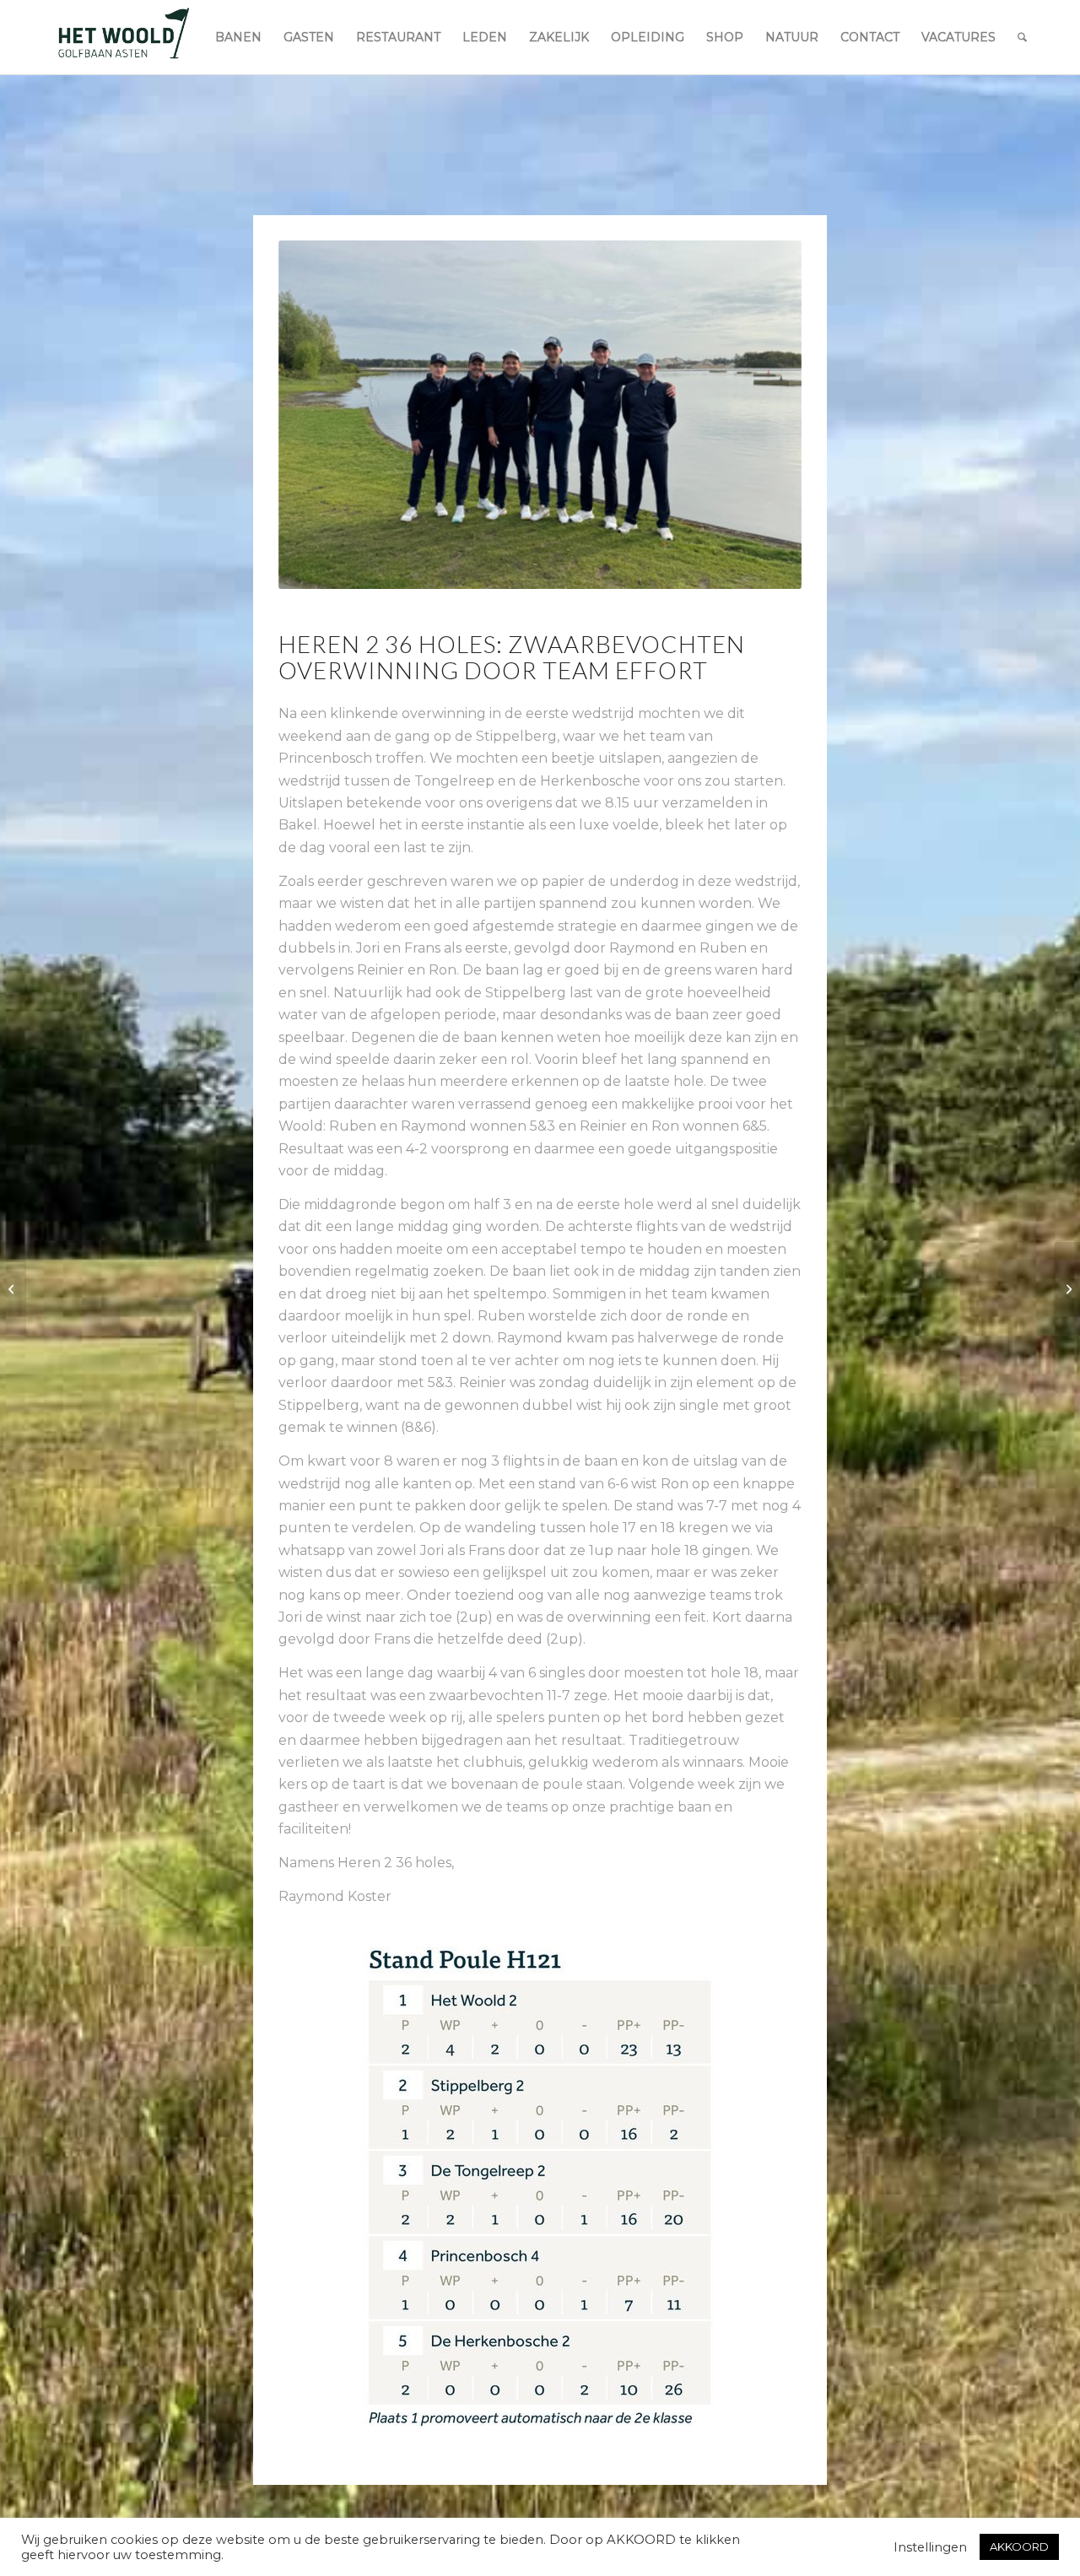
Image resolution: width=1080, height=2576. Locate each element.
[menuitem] (238, 37)
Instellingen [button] (930, 2547)
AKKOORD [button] (1019, 2546)
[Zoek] (1022, 37)
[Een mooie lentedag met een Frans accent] (13, 1288)
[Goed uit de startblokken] (1067, 1288)
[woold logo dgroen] (123, 37)
